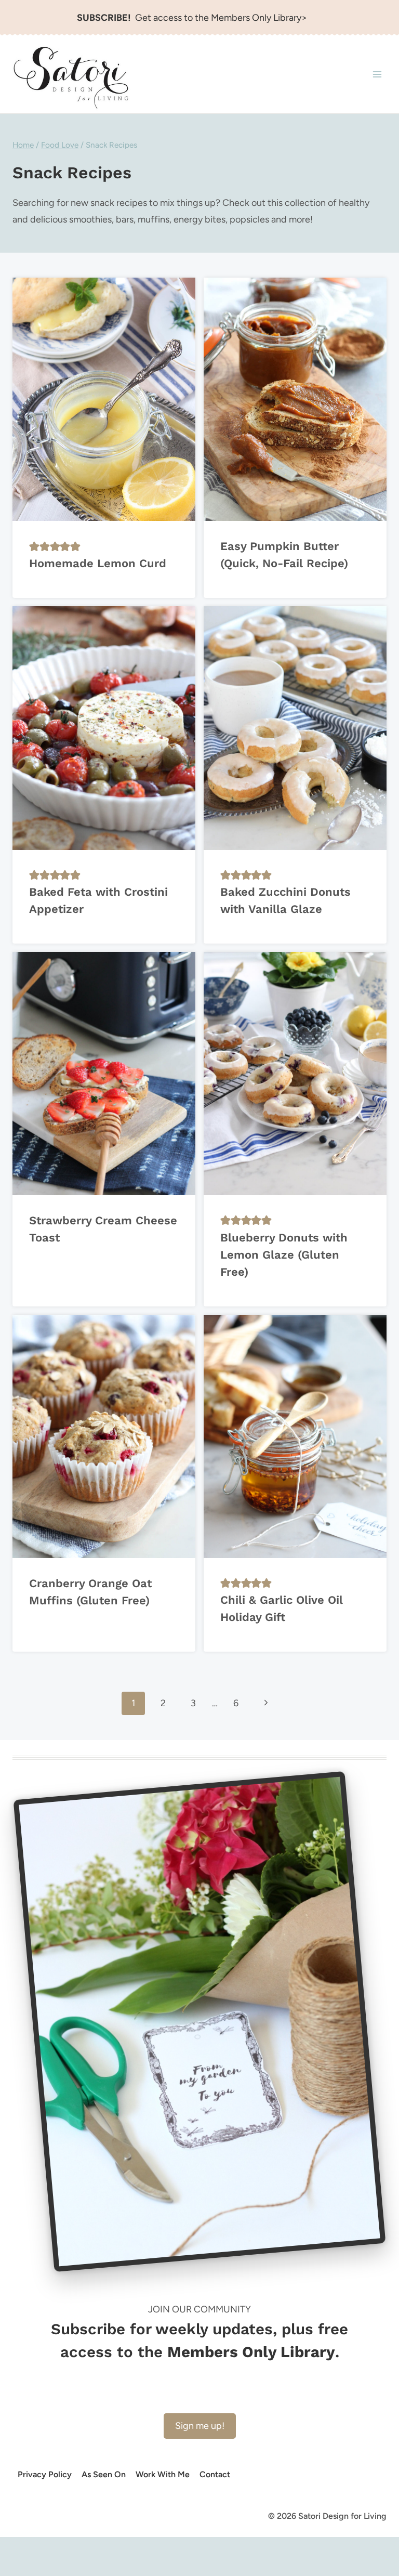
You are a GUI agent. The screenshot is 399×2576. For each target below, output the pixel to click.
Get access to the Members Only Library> (192, 18)
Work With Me (163, 2474)
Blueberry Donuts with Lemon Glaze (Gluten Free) (284, 1255)
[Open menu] (377, 75)
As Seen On (104, 2474)
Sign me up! (200, 2426)
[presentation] (104, 399)
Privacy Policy (45, 2474)
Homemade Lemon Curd (98, 563)
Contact (215, 2474)
